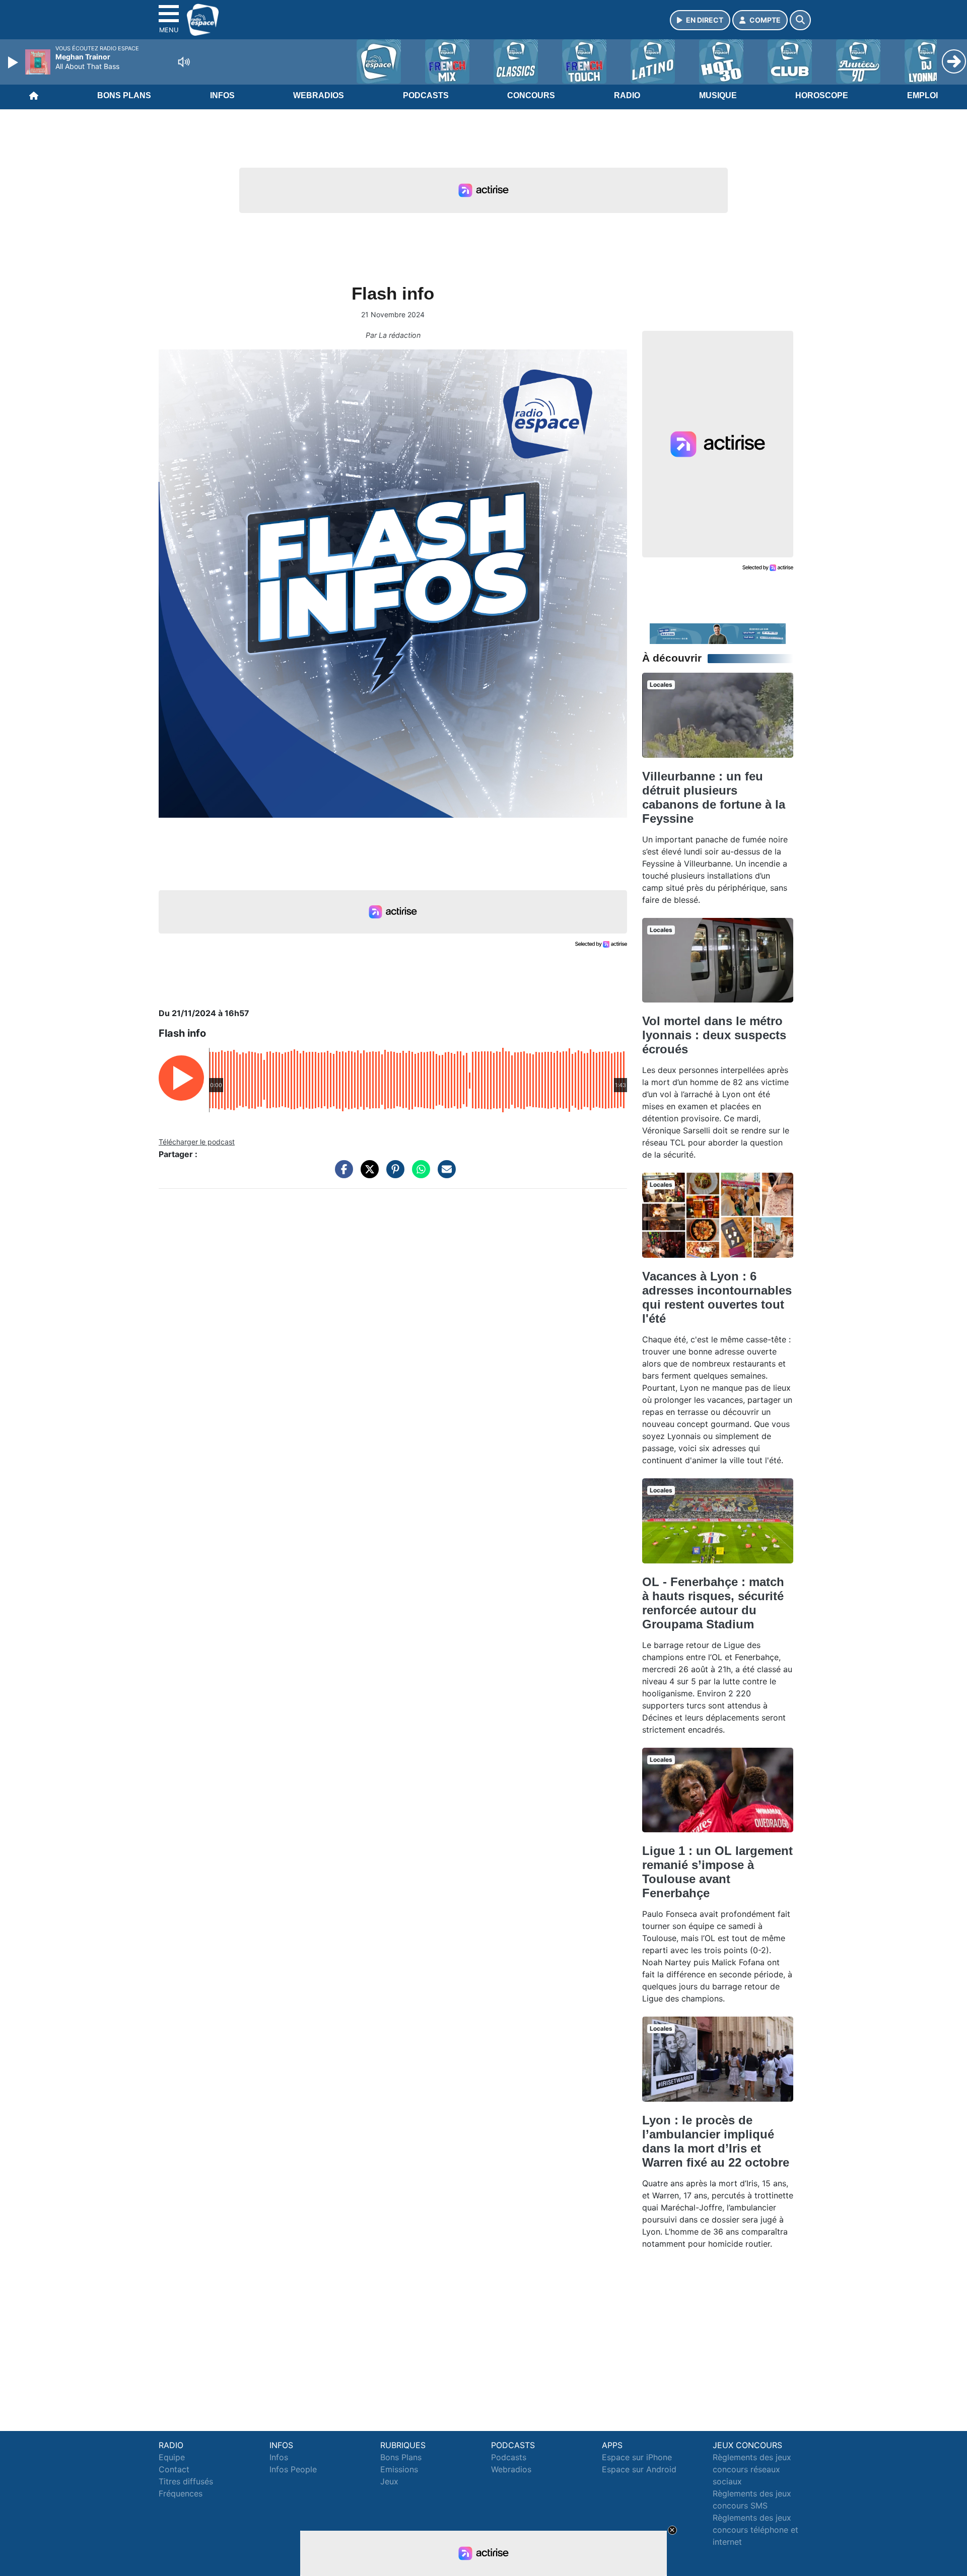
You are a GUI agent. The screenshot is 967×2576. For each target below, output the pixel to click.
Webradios (319, 95)
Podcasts (426, 95)
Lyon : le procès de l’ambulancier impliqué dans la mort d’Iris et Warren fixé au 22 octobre (716, 2141)
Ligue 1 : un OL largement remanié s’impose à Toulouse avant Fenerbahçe (717, 1872)
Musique (718, 95)
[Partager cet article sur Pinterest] (393, 1174)
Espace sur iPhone (637, 2457)
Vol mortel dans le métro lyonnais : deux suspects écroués (714, 1035)
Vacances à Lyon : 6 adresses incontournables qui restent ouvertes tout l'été (717, 1297)
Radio (627, 95)
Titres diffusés (186, 2481)
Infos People (293, 2469)
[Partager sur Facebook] (341, 1174)
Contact (174, 2469)
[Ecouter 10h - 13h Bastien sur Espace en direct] (718, 633)
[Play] (14, 62)
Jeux (389, 2481)
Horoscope (822, 95)
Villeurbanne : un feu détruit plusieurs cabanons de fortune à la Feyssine (714, 797)
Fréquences (181, 2493)
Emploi (922, 95)
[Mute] (184, 62)
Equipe (172, 2457)
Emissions (399, 2469)
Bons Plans (124, 95)
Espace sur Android (639, 2469)
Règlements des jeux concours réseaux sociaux (752, 2469)
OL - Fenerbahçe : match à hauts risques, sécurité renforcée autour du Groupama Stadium (713, 1603)
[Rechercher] (800, 20)
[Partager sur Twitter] (367, 1174)
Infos (222, 95)
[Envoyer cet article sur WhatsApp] (419, 1174)
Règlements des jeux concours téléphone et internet (755, 2530)
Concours (531, 95)
